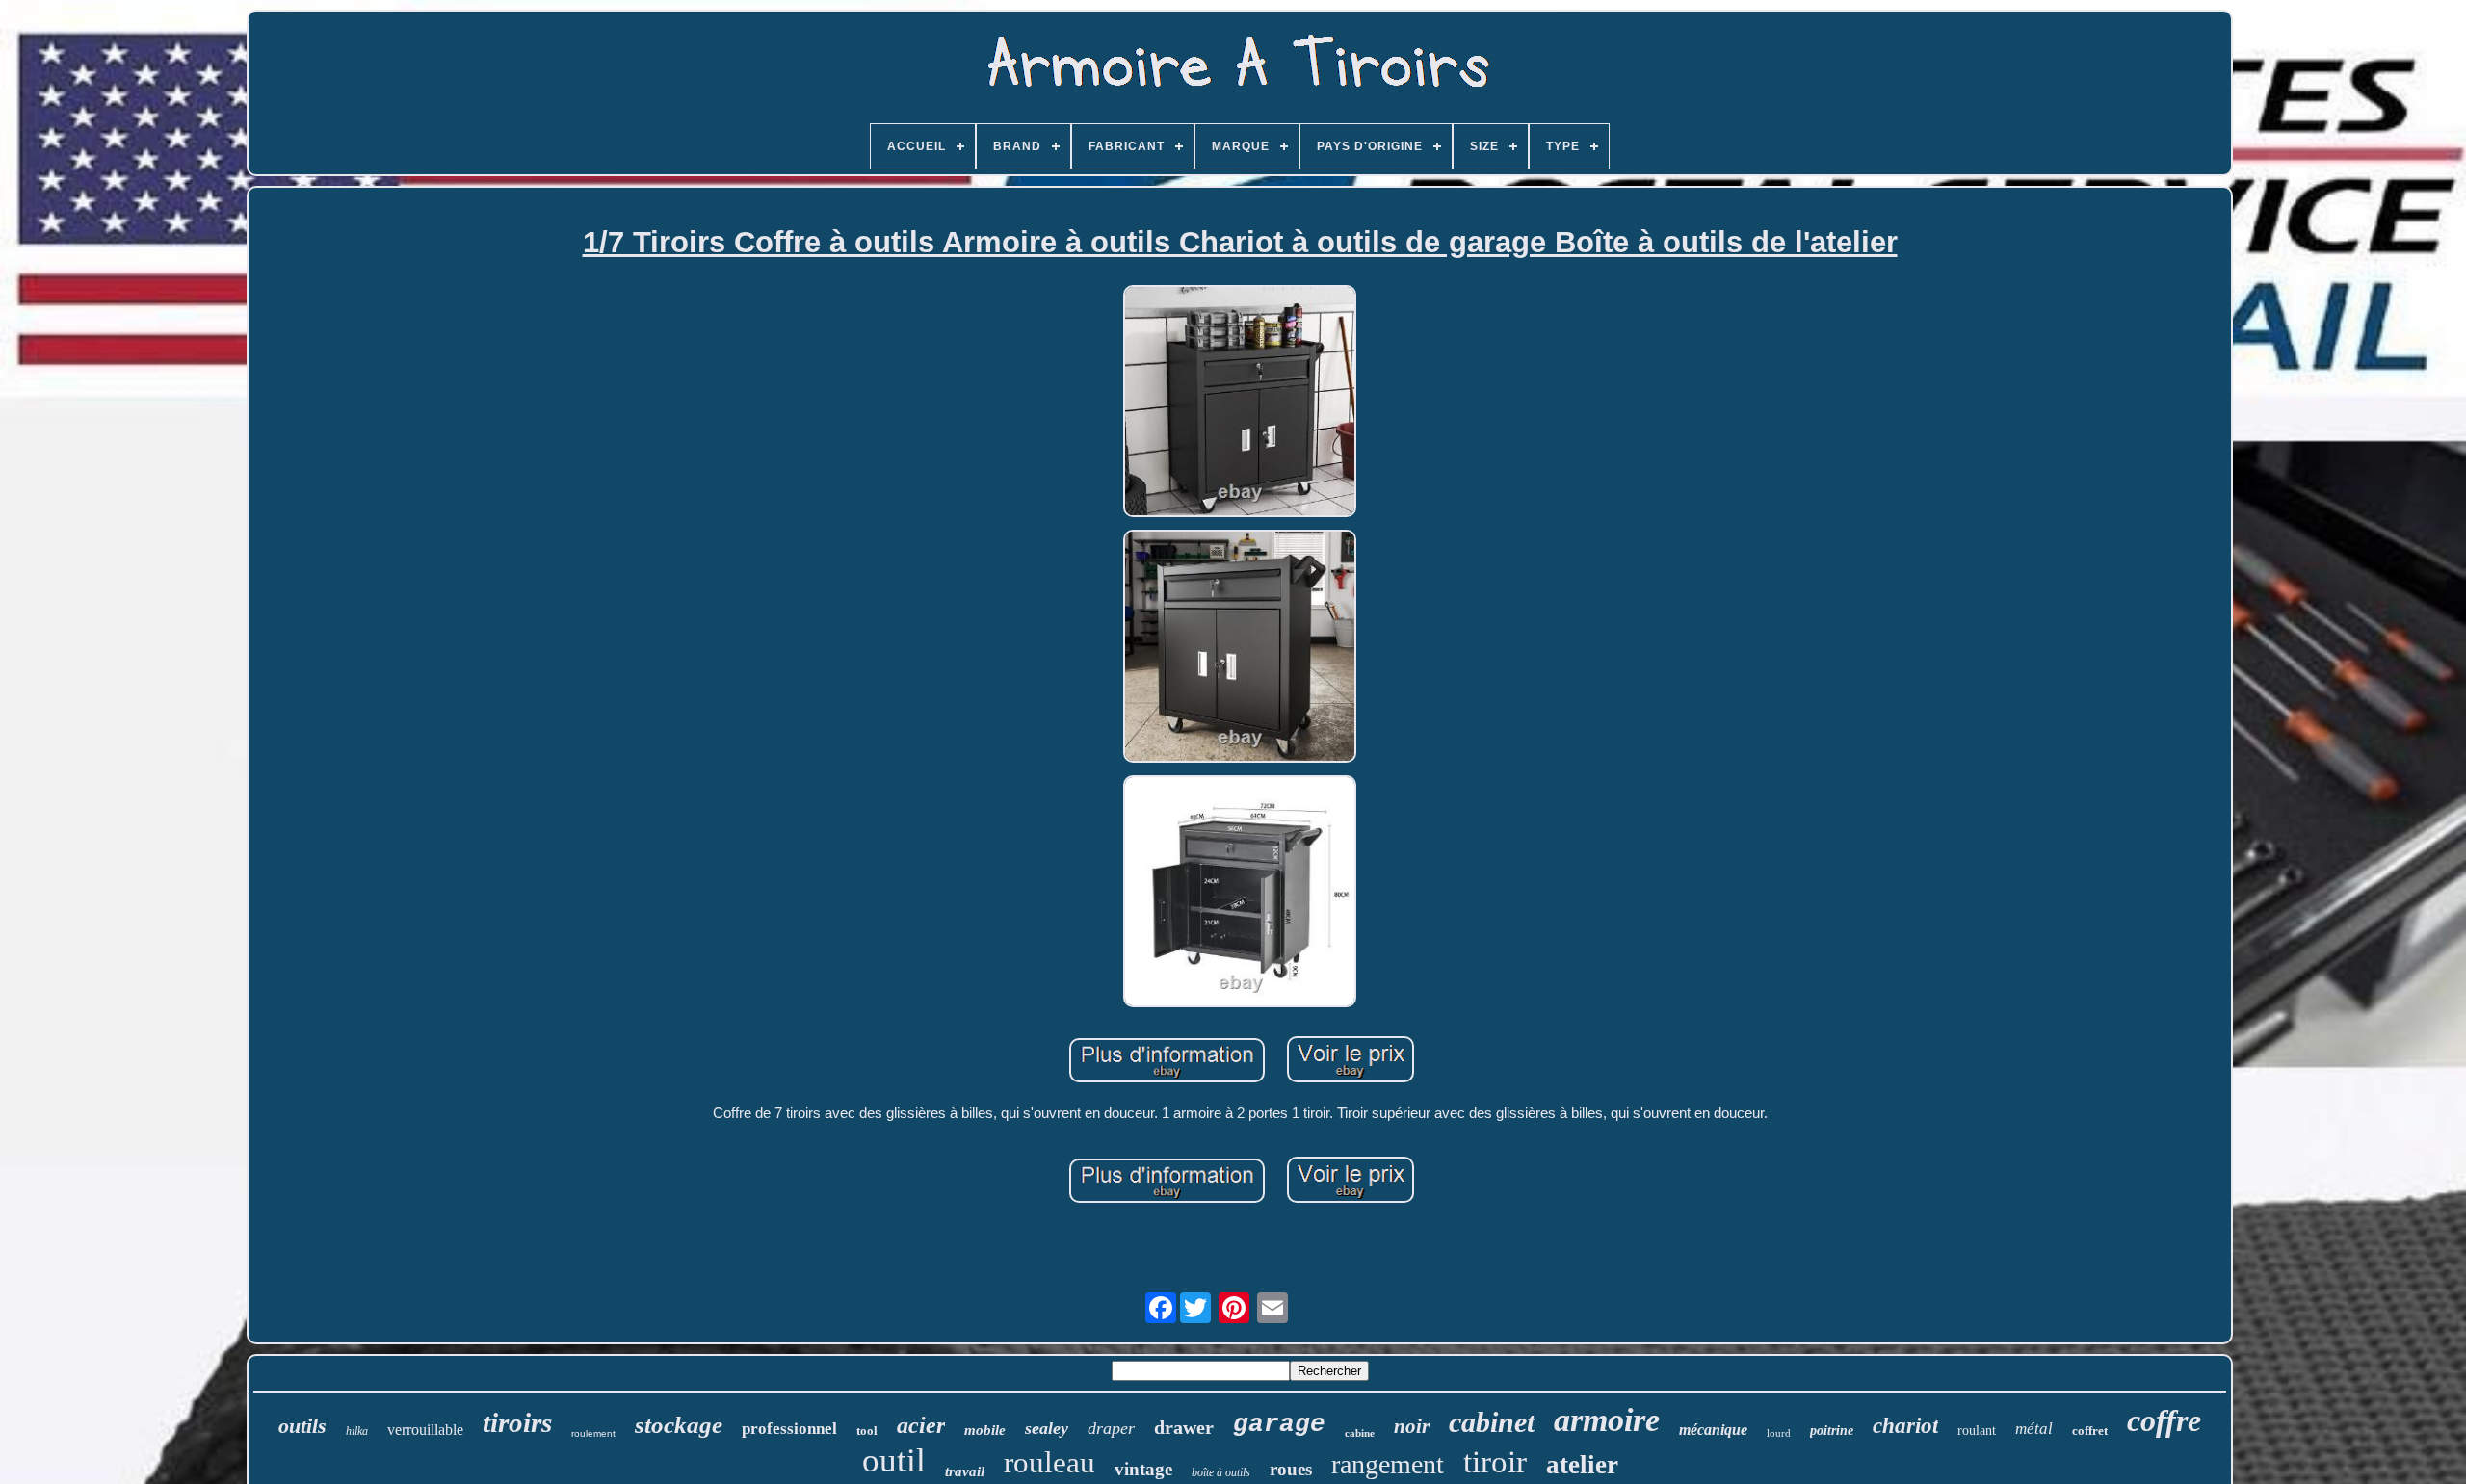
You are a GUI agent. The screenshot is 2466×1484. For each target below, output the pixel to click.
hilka (357, 1431)
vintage (1143, 1469)
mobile (985, 1430)
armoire (1607, 1420)
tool (867, 1431)
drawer (1184, 1427)
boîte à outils (1221, 1472)
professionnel (789, 1429)
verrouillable (425, 1430)
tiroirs (517, 1422)
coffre (2164, 1420)
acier (921, 1425)
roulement (593, 1433)
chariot (1905, 1426)
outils (302, 1426)
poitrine (1832, 1431)
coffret (2090, 1431)
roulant (1977, 1431)
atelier (1582, 1465)
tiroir (1495, 1462)
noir (1412, 1426)
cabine (1360, 1433)
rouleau (1049, 1462)
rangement (1388, 1464)
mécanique (1713, 1430)
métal (2034, 1429)
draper (1111, 1428)
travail (965, 1471)
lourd (1779, 1433)
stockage (679, 1425)
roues (1291, 1469)
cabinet (1492, 1422)
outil (894, 1460)
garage (1279, 1424)
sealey (1047, 1428)
